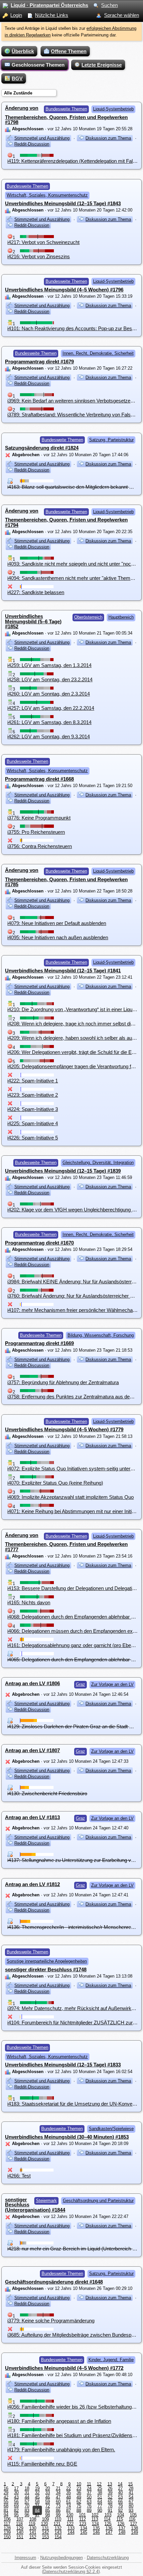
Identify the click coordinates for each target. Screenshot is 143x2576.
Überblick (23, 51)
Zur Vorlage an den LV (112, 1684)
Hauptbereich (121, 617)
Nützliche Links (52, 15)
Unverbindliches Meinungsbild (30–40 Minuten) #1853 (67, 2137)
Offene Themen (69, 51)
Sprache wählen (122, 15)
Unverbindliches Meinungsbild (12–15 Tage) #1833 (63, 2065)
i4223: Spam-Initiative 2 (33, 1095)
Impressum (25, 2558)
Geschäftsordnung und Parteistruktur (98, 2201)
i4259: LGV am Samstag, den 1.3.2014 (49, 665)
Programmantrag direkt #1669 (39, 1343)
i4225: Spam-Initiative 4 (33, 1123)
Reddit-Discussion (32, 144)
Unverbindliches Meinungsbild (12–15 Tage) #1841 (63, 971)
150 (7, 2537)
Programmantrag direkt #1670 (39, 1243)
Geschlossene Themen (38, 65)
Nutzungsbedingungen (62, 2558)
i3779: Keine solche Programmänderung (51, 2321)
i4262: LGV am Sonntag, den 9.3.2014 (49, 736)
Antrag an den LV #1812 (32, 1884)
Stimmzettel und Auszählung (42, 138)
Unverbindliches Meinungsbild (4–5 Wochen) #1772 (64, 2368)
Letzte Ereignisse (102, 65)
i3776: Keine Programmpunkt (39, 818)
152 (33, 2537)
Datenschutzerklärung (108, 2558)
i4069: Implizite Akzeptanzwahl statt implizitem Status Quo (71, 1497)
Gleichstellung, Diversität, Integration (98, 1163)
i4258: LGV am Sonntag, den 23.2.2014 (50, 679)
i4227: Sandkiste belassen (36, 592)
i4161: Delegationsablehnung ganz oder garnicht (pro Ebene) (73, 1645)
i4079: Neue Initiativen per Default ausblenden (57, 923)
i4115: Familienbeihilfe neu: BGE (42, 2464)
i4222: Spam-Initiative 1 (33, 1081)
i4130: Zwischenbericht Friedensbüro (47, 1793)
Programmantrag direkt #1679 (39, 362)
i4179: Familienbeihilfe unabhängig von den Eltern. (61, 2450)
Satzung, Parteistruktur (111, 440)
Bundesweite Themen (66, 109)
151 (20, 2537)
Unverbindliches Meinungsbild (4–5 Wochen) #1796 (64, 290)
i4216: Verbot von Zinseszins (39, 256)
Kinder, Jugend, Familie (111, 2360)
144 (71, 2532)
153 (45, 2537)
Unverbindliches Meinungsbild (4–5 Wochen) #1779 (64, 1429)
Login (16, 15)
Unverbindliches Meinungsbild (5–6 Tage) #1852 (33, 621)
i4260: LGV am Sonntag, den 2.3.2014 (49, 694)
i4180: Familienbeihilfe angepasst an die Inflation (59, 2421)
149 (135, 2532)
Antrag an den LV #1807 (32, 1750)
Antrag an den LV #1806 (32, 1683)
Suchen (109, 5)
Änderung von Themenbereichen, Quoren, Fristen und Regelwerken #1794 (66, 518)
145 (84, 2532)
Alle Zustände (18, 93)
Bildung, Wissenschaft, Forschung (101, 1335)
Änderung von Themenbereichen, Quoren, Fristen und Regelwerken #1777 (66, 1542)
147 (109, 2532)
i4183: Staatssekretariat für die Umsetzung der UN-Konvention (75, 2104)
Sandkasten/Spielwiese (111, 2129)
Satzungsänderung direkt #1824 (42, 448)
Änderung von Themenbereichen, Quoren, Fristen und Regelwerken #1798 (66, 115)
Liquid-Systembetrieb (113, 109)
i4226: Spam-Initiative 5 (33, 1138)
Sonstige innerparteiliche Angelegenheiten (47, 1961)
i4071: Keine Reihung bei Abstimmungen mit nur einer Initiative (75, 1511)
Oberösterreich (88, 617)
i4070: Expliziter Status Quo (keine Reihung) (55, 1483)
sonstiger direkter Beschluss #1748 (46, 1969)
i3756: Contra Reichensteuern (40, 846)
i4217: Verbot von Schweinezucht (43, 242)
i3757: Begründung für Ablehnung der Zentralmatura (63, 1382)
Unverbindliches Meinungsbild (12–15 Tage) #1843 (63, 203)
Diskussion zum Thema (108, 138)
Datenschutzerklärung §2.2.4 (71, 2572)
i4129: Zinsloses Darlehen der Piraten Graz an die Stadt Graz (74, 1726)
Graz (80, 1684)
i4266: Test (19, 2176)
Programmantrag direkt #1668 (39, 779)
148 (122, 2532)
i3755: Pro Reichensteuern (36, 832)
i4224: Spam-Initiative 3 (33, 1109)
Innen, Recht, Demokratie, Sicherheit (98, 353)
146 (96, 2532)
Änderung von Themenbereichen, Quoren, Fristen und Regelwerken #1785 (66, 877)
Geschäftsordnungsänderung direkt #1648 (54, 2282)
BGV (17, 78)
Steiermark (46, 2201)
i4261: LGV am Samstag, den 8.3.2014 (49, 722)
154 (58, 2537)
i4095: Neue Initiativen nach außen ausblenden (58, 937)
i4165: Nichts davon (29, 1602)
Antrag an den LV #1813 (32, 1817)
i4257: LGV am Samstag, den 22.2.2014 (51, 708)
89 (89, 2510)
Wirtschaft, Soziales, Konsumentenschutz (47, 195)
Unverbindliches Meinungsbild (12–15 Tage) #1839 (63, 1171)
